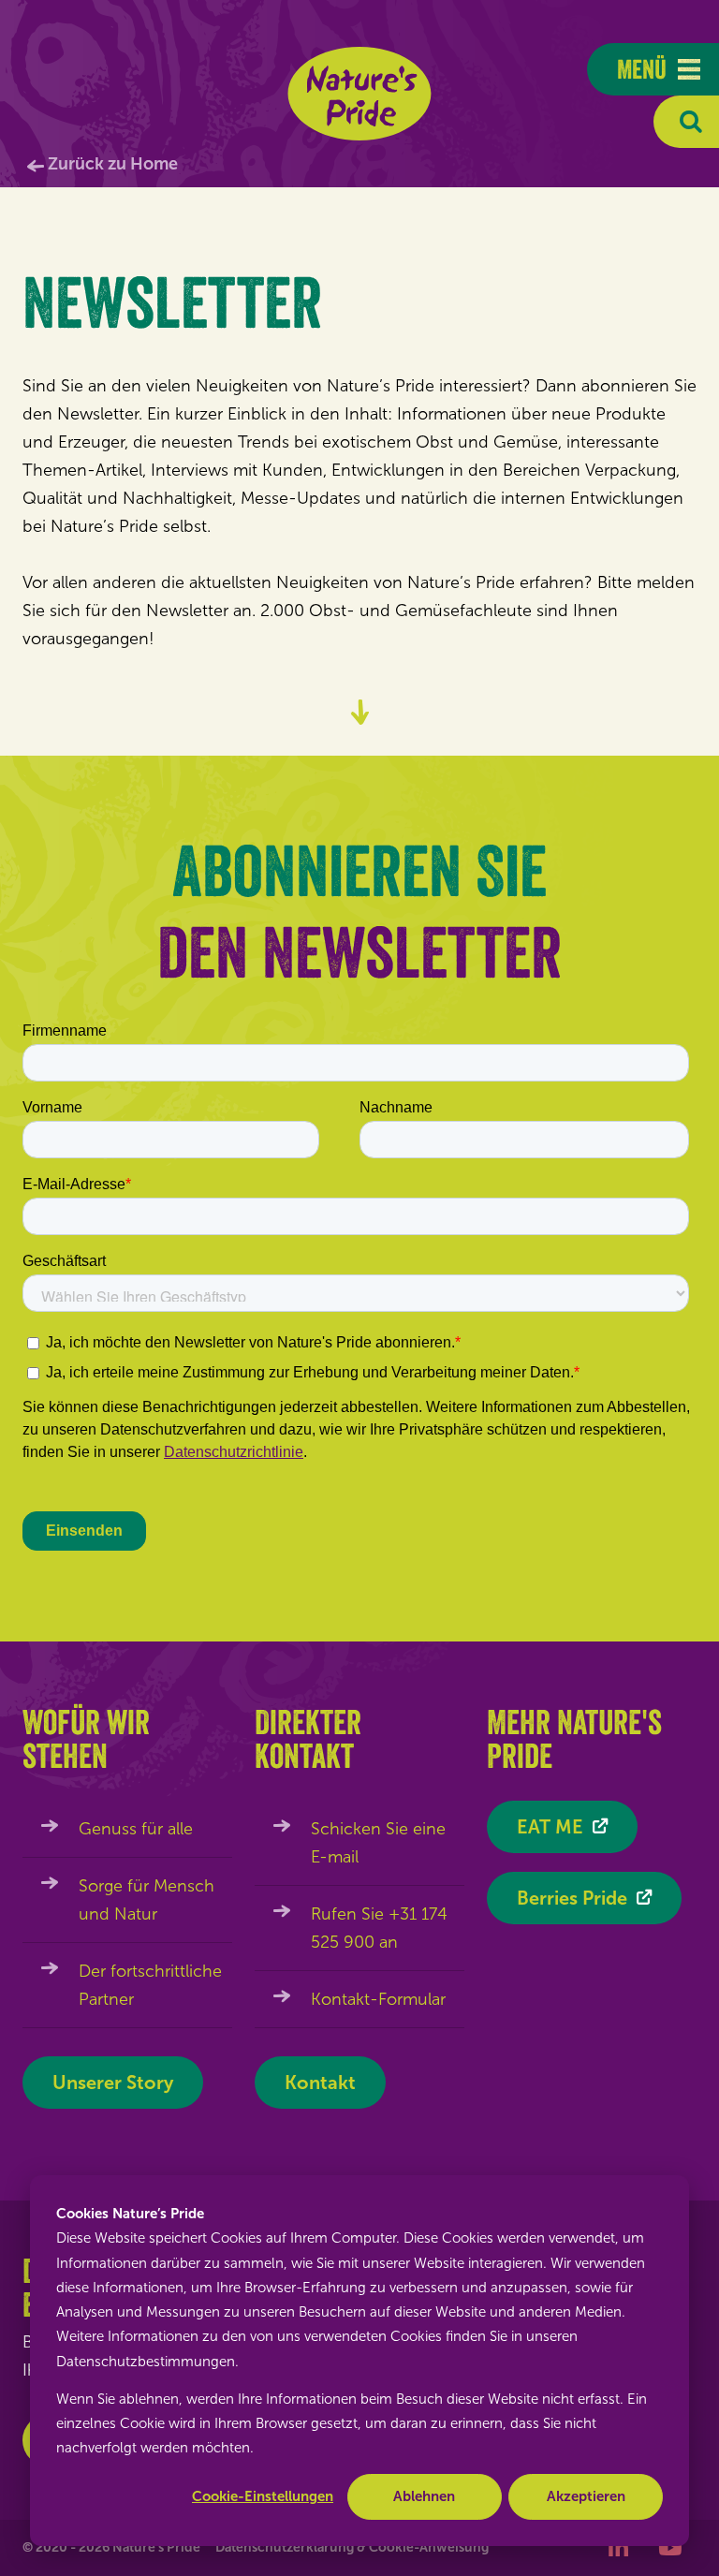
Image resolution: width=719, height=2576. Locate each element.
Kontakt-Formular (378, 1999)
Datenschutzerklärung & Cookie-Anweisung (352, 2547)
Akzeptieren (586, 2496)
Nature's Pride (360, 94)
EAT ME (550, 1827)
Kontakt (320, 2083)
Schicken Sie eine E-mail (378, 1843)
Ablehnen (424, 2496)
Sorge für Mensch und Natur (147, 1900)
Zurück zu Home (113, 164)
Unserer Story (113, 2083)
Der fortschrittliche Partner (150, 1985)
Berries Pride (572, 1898)
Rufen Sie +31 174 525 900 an (379, 1928)
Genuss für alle (136, 1829)
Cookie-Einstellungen (263, 2496)
